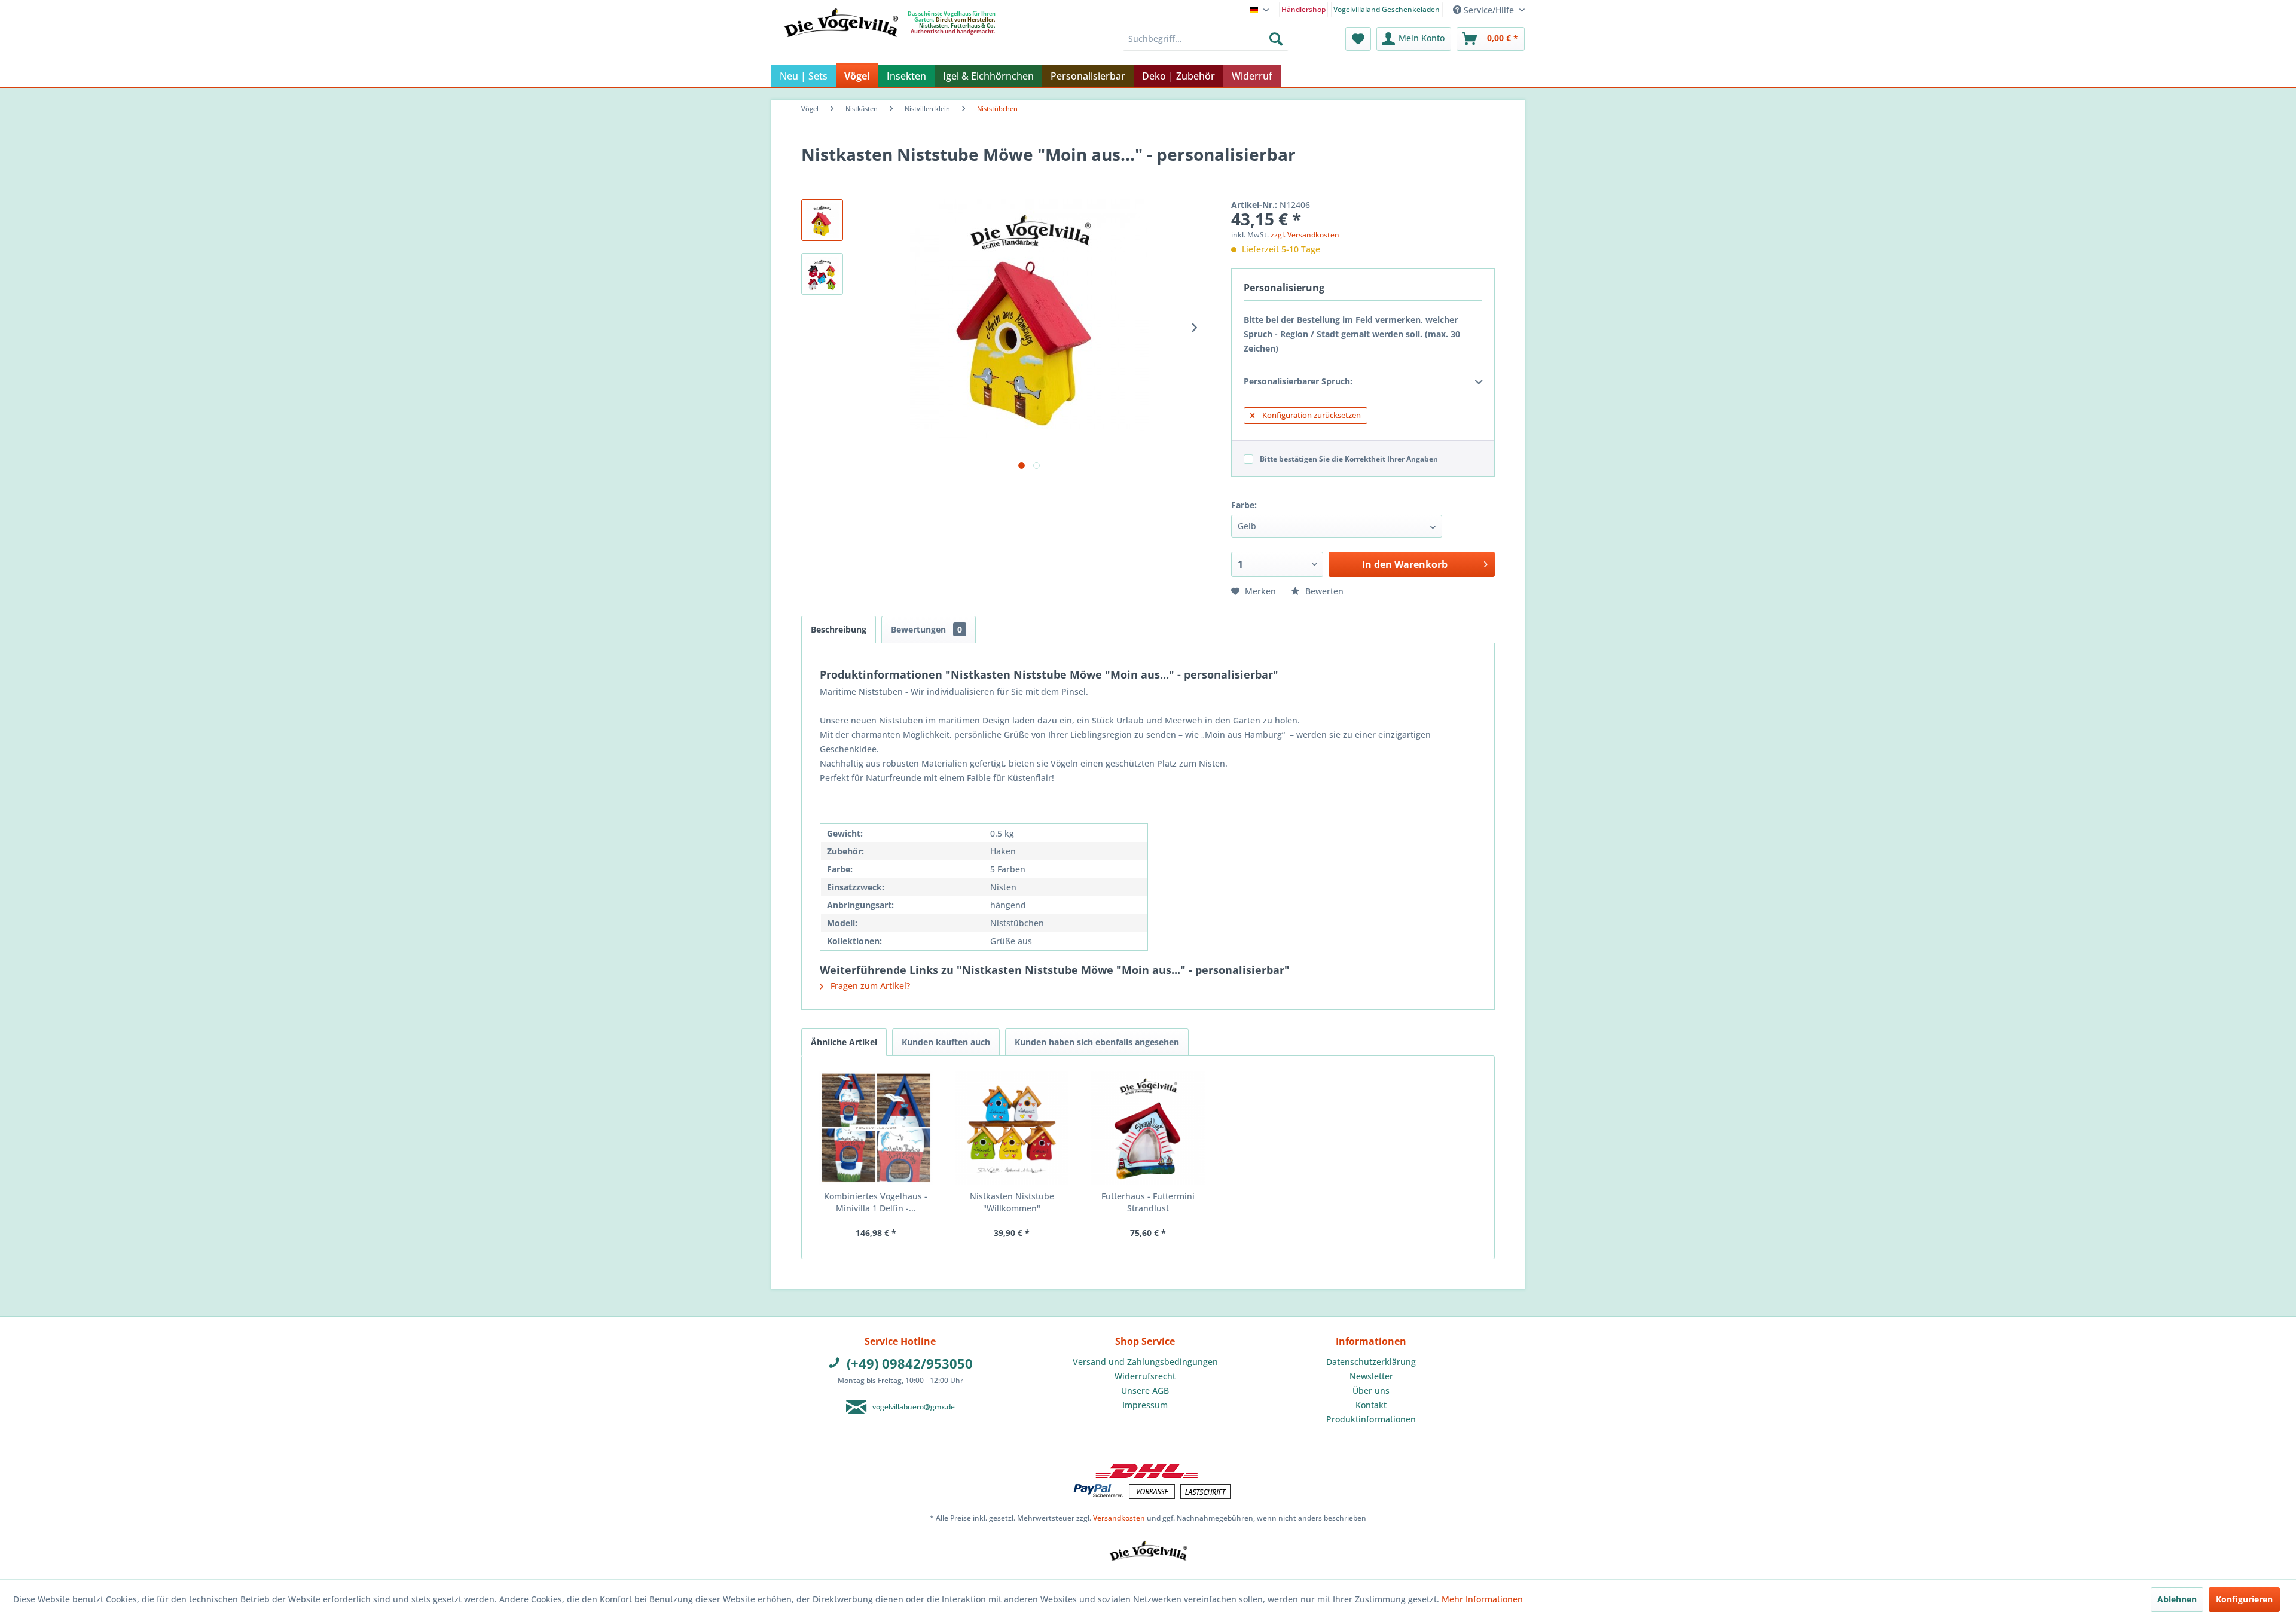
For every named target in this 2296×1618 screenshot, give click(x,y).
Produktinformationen (1371, 1419)
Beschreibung (839, 629)
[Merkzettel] (1358, 39)
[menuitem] (1304, 9)
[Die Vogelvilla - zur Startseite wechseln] (841, 47)
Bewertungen (926, 629)
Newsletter (1371, 1376)
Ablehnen (2177, 1599)
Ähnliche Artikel (844, 1042)
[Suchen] (1276, 39)
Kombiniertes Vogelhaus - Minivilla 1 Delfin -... (876, 1202)
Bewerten (1323, 591)
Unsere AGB (1145, 1390)
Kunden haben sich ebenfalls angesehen (1097, 1042)
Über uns (1371, 1390)
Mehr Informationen (1482, 1599)
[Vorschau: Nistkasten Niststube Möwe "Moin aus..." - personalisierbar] (822, 220)
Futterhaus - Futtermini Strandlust (1148, 1202)
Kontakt (1371, 1405)
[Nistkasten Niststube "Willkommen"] (1012, 1128)
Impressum (1145, 1405)
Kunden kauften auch (946, 1042)
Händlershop (1303, 9)
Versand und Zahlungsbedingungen (1145, 1362)
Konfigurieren (2244, 1599)
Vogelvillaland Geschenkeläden (1387, 9)
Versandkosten (1119, 1518)
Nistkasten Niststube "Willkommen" (1012, 1202)
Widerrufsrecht (1145, 1376)
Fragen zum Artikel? (869, 986)
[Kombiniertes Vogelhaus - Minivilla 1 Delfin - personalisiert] (876, 1128)
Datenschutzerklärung (1371, 1362)
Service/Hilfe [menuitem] (1489, 10)
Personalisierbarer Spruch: (1298, 381)
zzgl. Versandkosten (1305, 235)
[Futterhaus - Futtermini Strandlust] (1148, 1128)
